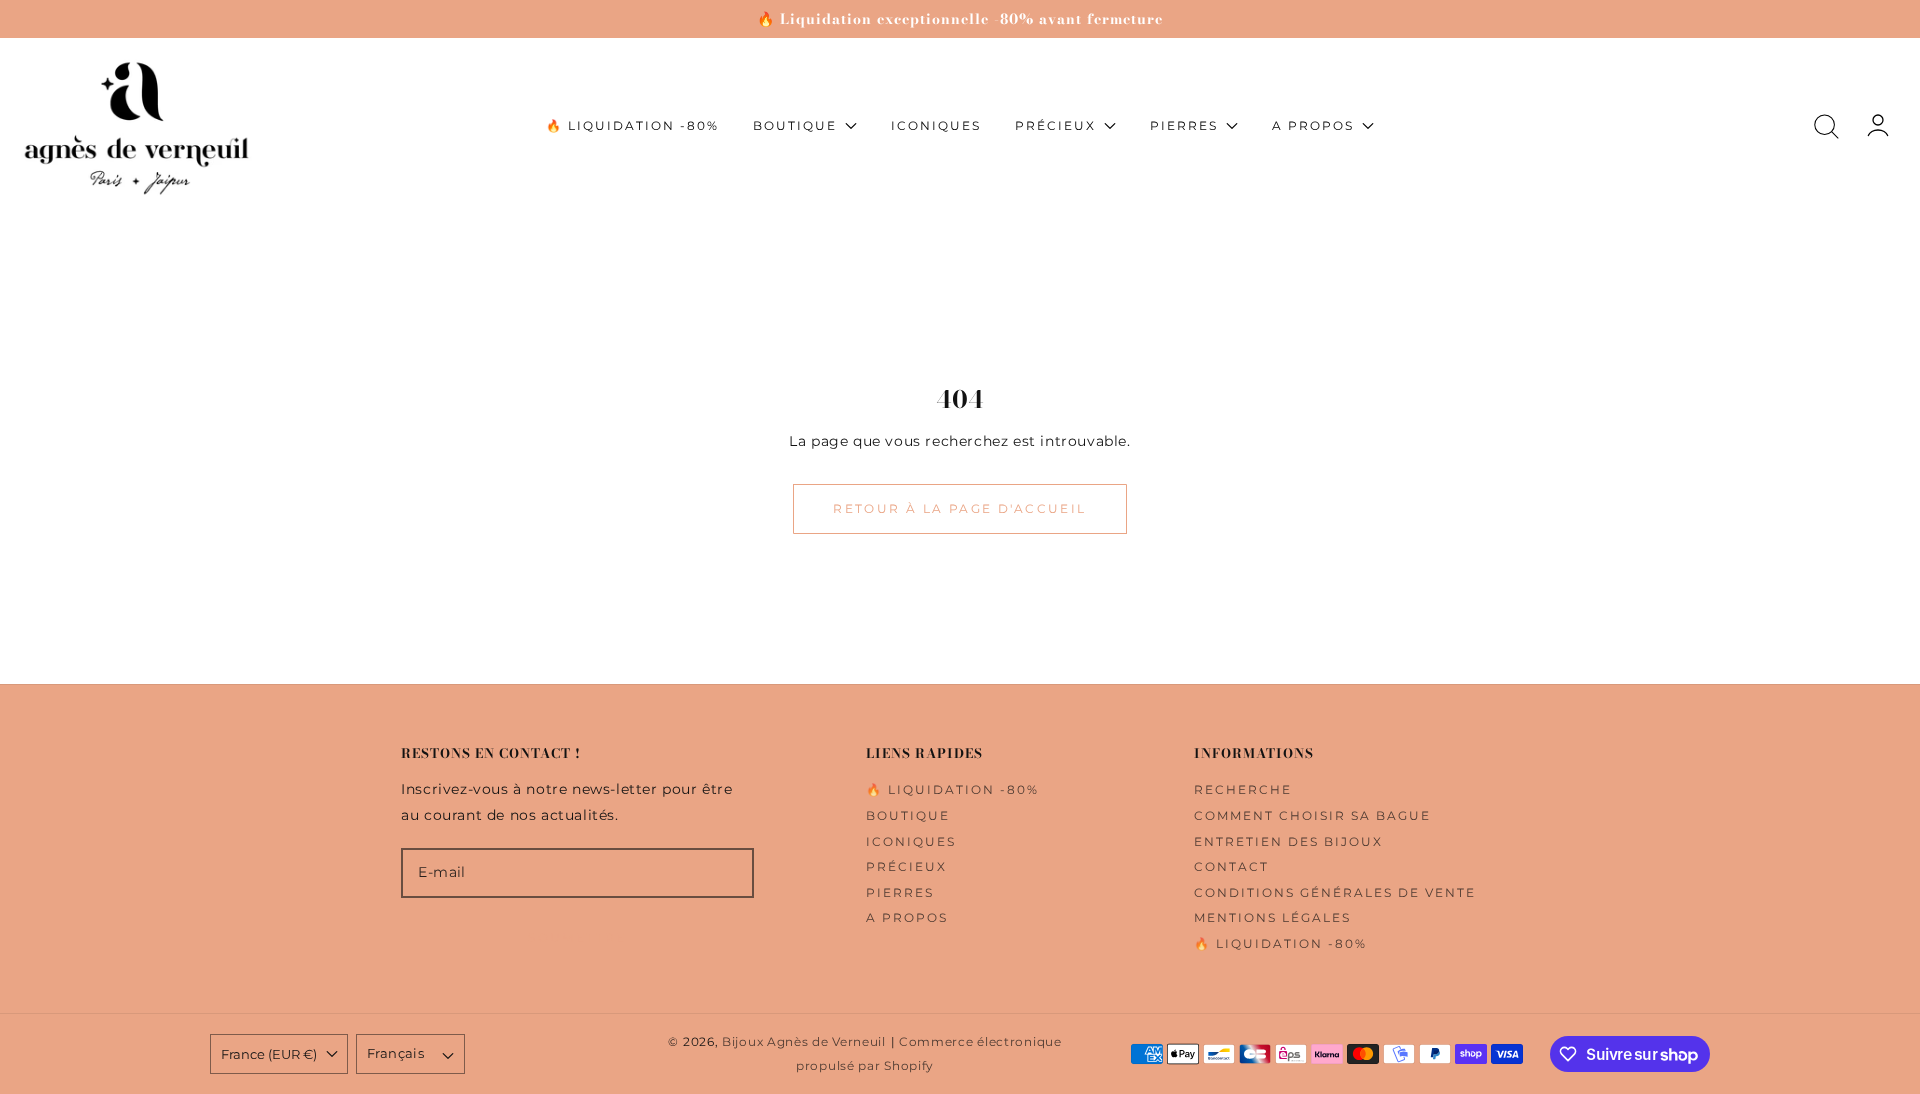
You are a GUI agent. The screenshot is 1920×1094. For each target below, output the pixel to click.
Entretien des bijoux (1288, 841)
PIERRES (900, 892)
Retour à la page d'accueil (959, 508)
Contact (1231, 866)
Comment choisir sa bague (1312, 815)
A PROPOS (907, 917)
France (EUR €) (269, 1054)
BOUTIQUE (908, 815)
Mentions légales (1272, 917)
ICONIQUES (911, 841)
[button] (1826, 126)
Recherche (1243, 789)
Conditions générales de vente (1335, 892)
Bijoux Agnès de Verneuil (804, 1042)
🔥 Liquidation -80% (952, 789)
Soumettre (577, 937)
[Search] (1826, 126)
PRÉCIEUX (906, 866)
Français (395, 1053)
